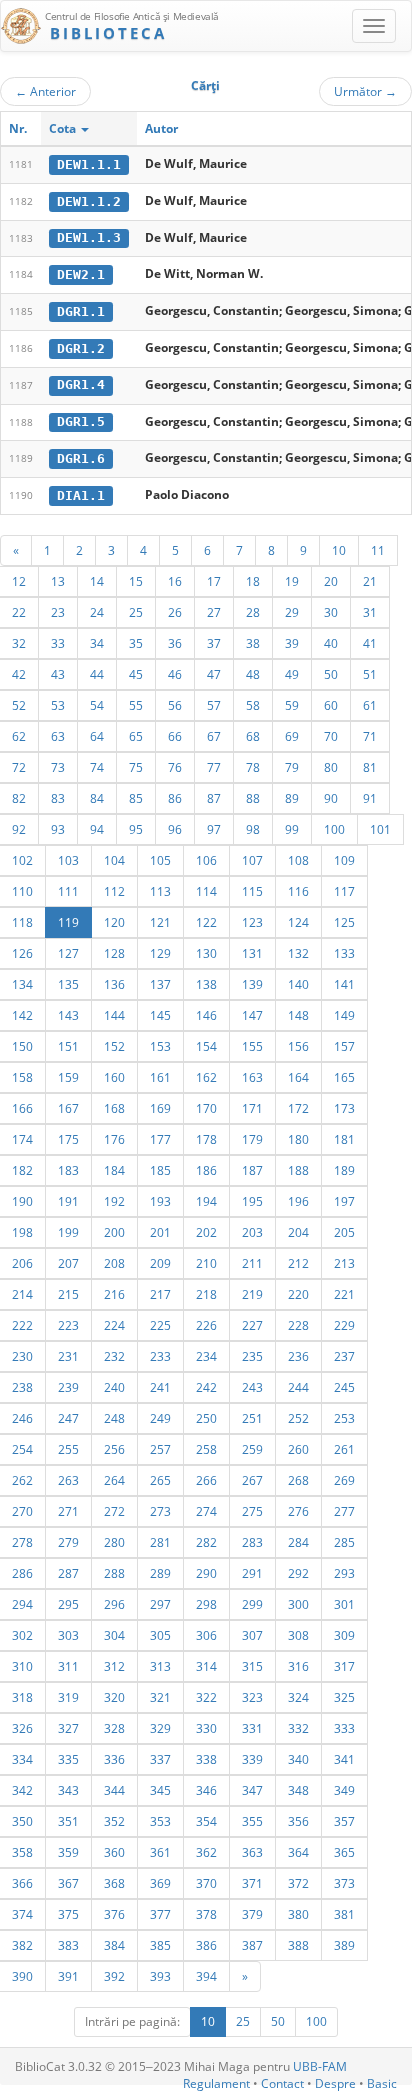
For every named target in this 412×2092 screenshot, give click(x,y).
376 (114, 1914)
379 (252, 1914)
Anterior (45, 91)
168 (114, 1108)
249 (160, 1418)
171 (252, 1108)
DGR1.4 (81, 384)
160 (114, 1077)
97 (214, 829)
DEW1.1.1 (89, 164)
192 (114, 1201)
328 (114, 1728)
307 (252, 1635)
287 (68, 1573)
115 (252, 891)
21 (370, 581)
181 (344, 1139)
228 (298, 1325)
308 (298, 1635)
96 (175, 829)
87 (214, 798)
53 (58, 705)
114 (206, 891)
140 (298, 984)
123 (252, 922)
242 (206, 1387)
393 (160, 1976)
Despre (335, 2083)
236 (298, 1356)
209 (160, 1263)
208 (114, 1263)
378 (206, 1914)
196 (298, 1201)
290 (206, 1573)
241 (160, 1387)
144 (114, 1015)
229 (344, 1325)
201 (160, 1232)
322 (206, 1697)
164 (298, 1077)
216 (114, 1294)
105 (160, 860)
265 (160, 1480)
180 (298, 1139)
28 (253, 612)
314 (206, 1666)
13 (58, 581)
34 (97, 643)
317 (344, 1666)
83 (58, 798)
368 (114, 1883)
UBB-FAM (320, 2066)
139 (252, 984)
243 (252, 1387)
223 (68, 1325)
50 (331, 674)
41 (370, 643)
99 (292, 829)
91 (370, 798)
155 (252, 1046)
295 (68, 1604)
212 (298, 1263)
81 (370, 767)
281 (160, 1542)
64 (97, 736)
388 (298, 1945)
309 (344, 1635)
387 (252, 1945)
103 (68, 860)
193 (160, 1201)
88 (253, 798)
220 (298, 1294)
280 (114, 1542)
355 (252, 1821)
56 (175, 705)
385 (160, 1945)
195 (252, 1201)
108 (298, 860)
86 (175, 798)
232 (114, 1356)
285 (344, 1542)
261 (344, 1449)
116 (298, 891)
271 (68, 1511)
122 (206, 922)
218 (206, 1294)
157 (344, 1046)
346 (206, 1790)
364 (298, 1852)
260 (298, 1449)
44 (97, 674)
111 (68, 891)
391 (68, 1976)
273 (160, 1511)
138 (206, 984)
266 (206, 1480)
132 (298, 953)
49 (292, 674)
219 (252, 1294)
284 (298, 1542)
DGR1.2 (81, 348)
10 (339, 550)
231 (68, 1356)
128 (114, 953)
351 (68, 1821)
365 (344, 1852)
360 (114, 1852)
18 (253, 581)
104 (114, 860)
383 (68, 1945)
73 (58, 767)
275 (252, 1511)
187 (252, 1170)
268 (298, 1480)
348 (298, 1790)
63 (58, 736)
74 (97, 767)
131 (252, 953)
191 (68, 1201)
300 (298, 1604)
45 (136, 674)
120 (114, 922)
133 (344, 953)
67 (214, 736)
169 (160, 1108)
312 (114, 1666)
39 (292, 643)
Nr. (18, 128)
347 (252, 1790)
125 (344, 922)
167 (68, 1108)
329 (160, 1728)
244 (298, 1387)
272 (114, 1511)
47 (214, 674)
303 (68, 1635)
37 (214, 643)
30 (331, 612)
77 (214, 767)
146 (206, 1015)
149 (344, 1015)
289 (160, 1573)
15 (136, 581)
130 (206, 953)
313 (160, 1666)
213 (344, 1263)
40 (331, 643)
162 (206, 1077)
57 (214, 705)
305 (160, 1635)
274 (206, 1511)
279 (68, 1542)
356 (298, 1821)
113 (160, 891)
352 (114, 1821)
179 (252, 1139)
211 (252, 1263)
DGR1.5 (81, 421)
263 (68, 1480)
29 (292, 612)
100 (334, 829)
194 (206, 1201)
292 (298, 1573)
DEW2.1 (81, 274)
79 (292, 767)
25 (136, 612)
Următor (365, 91)
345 (160, 1790)
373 (344, 1883)
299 (252, 1604)
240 (114, 1387)
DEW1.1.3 (89, 237)
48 (253, 674)
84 (97, 798)
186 (206, 1170)
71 (370, 736)
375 (68, 1914)
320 (114, 1697)
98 (253, 829)
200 (114, 1232)
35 (136, 643)
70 (331, 736)
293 (344, 1573)
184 (114, 1170)
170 (206, 1108)
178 (206, 1139)
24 (97, 612)
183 (68, 1170)
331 (252, 1728)
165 (344, 1077)
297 (160, 1604)
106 (206, 860)
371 (252, 1883)
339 (252, 1759)
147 (252, 1015)
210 (206, 1263)
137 (160, 984)
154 (206, 1046)
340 (298, 1759)
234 (206, 1356)
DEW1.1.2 (89, 201)
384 (114, 1945)
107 (252, 860)
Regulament (216, 2083)
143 (68, 1015)
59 (292, 705)
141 (344, 984)
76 (175, 767)
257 (160, 1449)
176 (114, 1139)
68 (253, 736)
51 (370, 674)
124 (298, 922)
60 (331, 705)
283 (252, 1542)
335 (68, 1759)
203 (252, 1232)
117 (344, 891)
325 (344, 1697)
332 (298, 1728)
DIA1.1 (81, 495)
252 (298, 1418)
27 (214, 612)
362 (206, 1852)
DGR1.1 (81, 311)
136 (114, 984)
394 (206, 1976)
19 (292, 581)
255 (68, 1449)
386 (206, 1945)
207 (68, 1263)
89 (292, 798)
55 (136, 705)
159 (68, 1077)
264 (114, 1480)
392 (114, 1976)
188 (298, 1170)
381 (344, 1914)
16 (175, 581)
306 (206, 1635)
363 (252, 1852)
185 (160, 1170)
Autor (161, 128)
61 (370, 705)
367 (68, 1883)
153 (160, 1046)
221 (344, 1294)
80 (331, 767)
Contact (282, 2083)
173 (344, 1108)
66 (175, 736)
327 (68, 1728)
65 (136, 736)
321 (160, 1697)
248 (114, 1418)
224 (114, 1325)
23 (58, 612)
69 (292, 736)
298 (206, 1604)
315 (252, 1666)
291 (252, 1573)
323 (252, 1697)
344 (114, 1790)
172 (298, 1108)
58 (253, 705)
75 (136, 767)
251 (252, 1418)
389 (344, 1945)
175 (68, 1139)
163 (252, 1077)
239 (68, 1387)
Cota (64, 128)
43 (58, 674)
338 (206, 1759)
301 (344, 1604)
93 (58, 829)
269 (344, 1480)
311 (68, 1666)
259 (252, 1449)
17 (214, 581)
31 (370, 612)
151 (68, 1046)
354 (206, 1821)
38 (253, 643)
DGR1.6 (81, 458)
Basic (382, 2083)
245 (344, 1387)
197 (344, 1201)
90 (331, 798)
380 (298, 1914)
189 (344, 1170)
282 (206, 1542)
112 (114, 891)
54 (97, 705)
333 (344, 1728)
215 (68, 1294)
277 (344, 1511)
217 (160, 1294)
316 (298, 1666)
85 (136, 798)
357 (344, 1821)
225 (160, 1325)
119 (68, 922)
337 (160, 1759)
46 (175, 674)
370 (206, 1883)
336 (114, 1759)
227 (252, 1325)
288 (114, 1573)
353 (160, 1821)
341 (344, 1759)
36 (175, 643)
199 (68, 1232)
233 (160, 1356)
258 (206, 1449)
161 (160, 1077)
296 (114, 1604)
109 (344, 860)
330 (206, 1728)
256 (114, 1449)
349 (344, 1790)
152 (114, 1046)
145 (160, 1015)
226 (206, 1325)
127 (68, 953)
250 (206, 1418)
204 (298, 1232)
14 (97, 581)
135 (68, 984)
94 (97, 829)
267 (252, 1480)
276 (298, 1511)
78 (253, 767)
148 (298, 1015)
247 (68, 1418)
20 (331, 581)
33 (58, 643)
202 (206, 1232)
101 (380, 829)
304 (114, 1635)
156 (298, 1046)
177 (160, 1139)
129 (160, 953)
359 (68, 1852)
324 (298, 1697)
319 (68, 1697)
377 (160, 1914)
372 (298, 1883)
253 (344, 1418)
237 (344, 1356)
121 (160, 922)
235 (252, 1356)
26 (175, 612)
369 (160, 1883)
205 (344, 1232)
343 (68, 1790)
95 (136, 829)
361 (160, 1852)
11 (378, 550)
